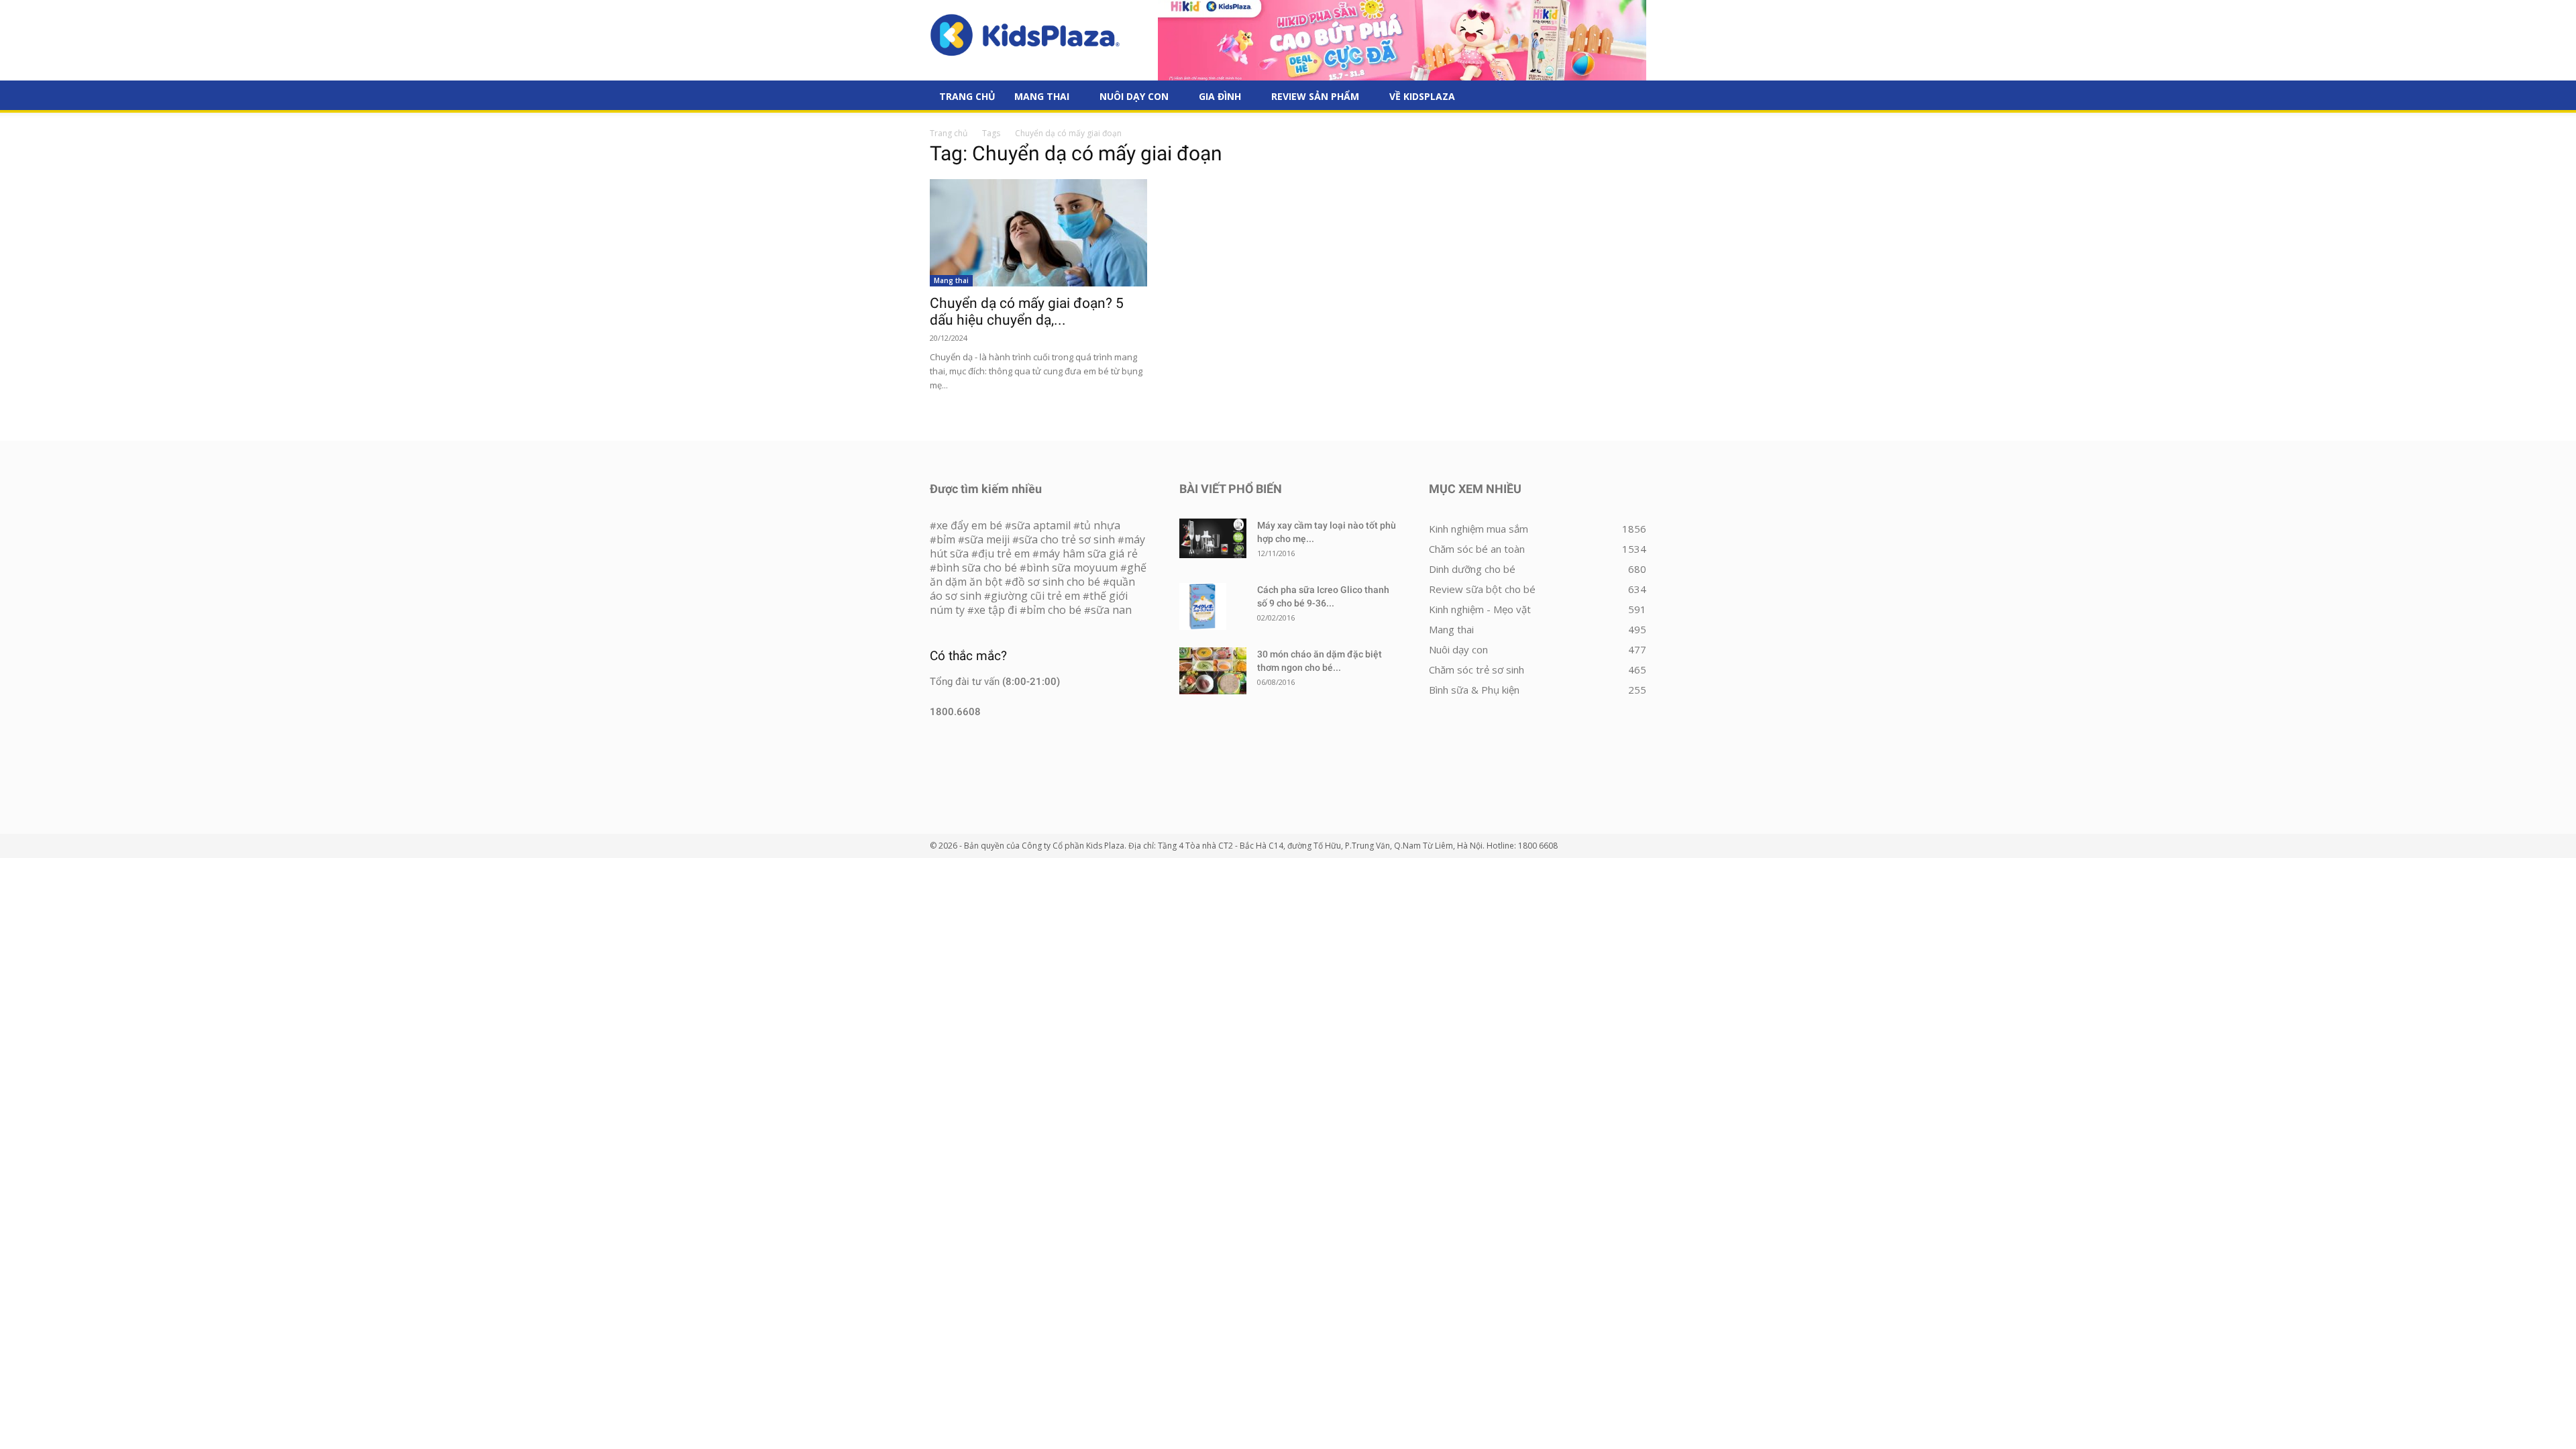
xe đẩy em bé (971, 525)
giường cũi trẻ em (1035, 596)
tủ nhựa (1100, 525)
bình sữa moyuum (1072, 568)
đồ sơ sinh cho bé (1056, 582)
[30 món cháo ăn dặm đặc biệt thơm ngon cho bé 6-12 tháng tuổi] (1213, 671)
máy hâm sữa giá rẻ (1088, 553)
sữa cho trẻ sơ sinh (1067, 539)
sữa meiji (987, 539)
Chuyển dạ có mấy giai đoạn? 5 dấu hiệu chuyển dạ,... (1027, 312)
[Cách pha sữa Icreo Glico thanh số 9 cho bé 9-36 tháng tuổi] (1203, 606)
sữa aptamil (1041, 525)
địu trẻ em (1004, 553)
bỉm (946, 539)
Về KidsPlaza (1422, 96)
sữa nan (1111, 610)
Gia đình (1220, 96)
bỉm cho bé (1054, 610)
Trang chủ (949, 133)
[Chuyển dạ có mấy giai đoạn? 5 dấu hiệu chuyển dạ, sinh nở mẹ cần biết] (1038, 233)
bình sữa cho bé (977, 568)
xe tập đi (996, 610)
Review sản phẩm (1315, 96)
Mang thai (1042, 96)
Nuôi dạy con (1134, 96)
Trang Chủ (967, 96)
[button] (1630, 97)
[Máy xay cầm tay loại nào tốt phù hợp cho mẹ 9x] (1213, 538)
